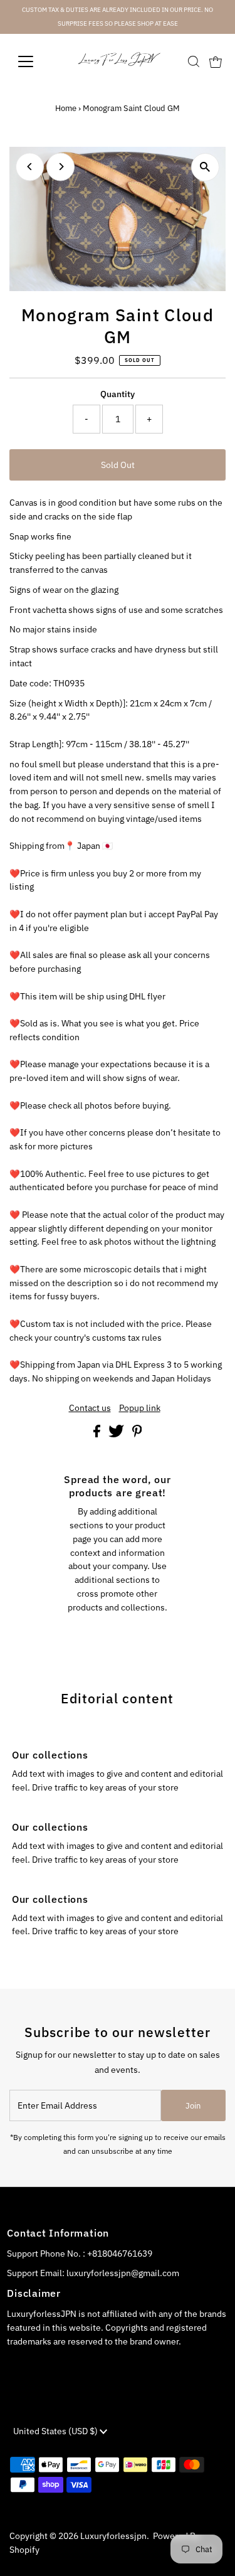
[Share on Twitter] (117, 1434)
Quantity (118, 394)
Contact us (90, 1408)
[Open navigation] (35, 61)
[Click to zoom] (205, 167)
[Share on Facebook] (98, 1434)
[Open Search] (194, 61)
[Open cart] (216, 61)
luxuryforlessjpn (113, 2536)
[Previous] (30, 167)
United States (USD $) (56, 2431)
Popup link (140, 1408)
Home (66, 108)
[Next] (60, 167)
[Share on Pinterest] (137, 1434)
